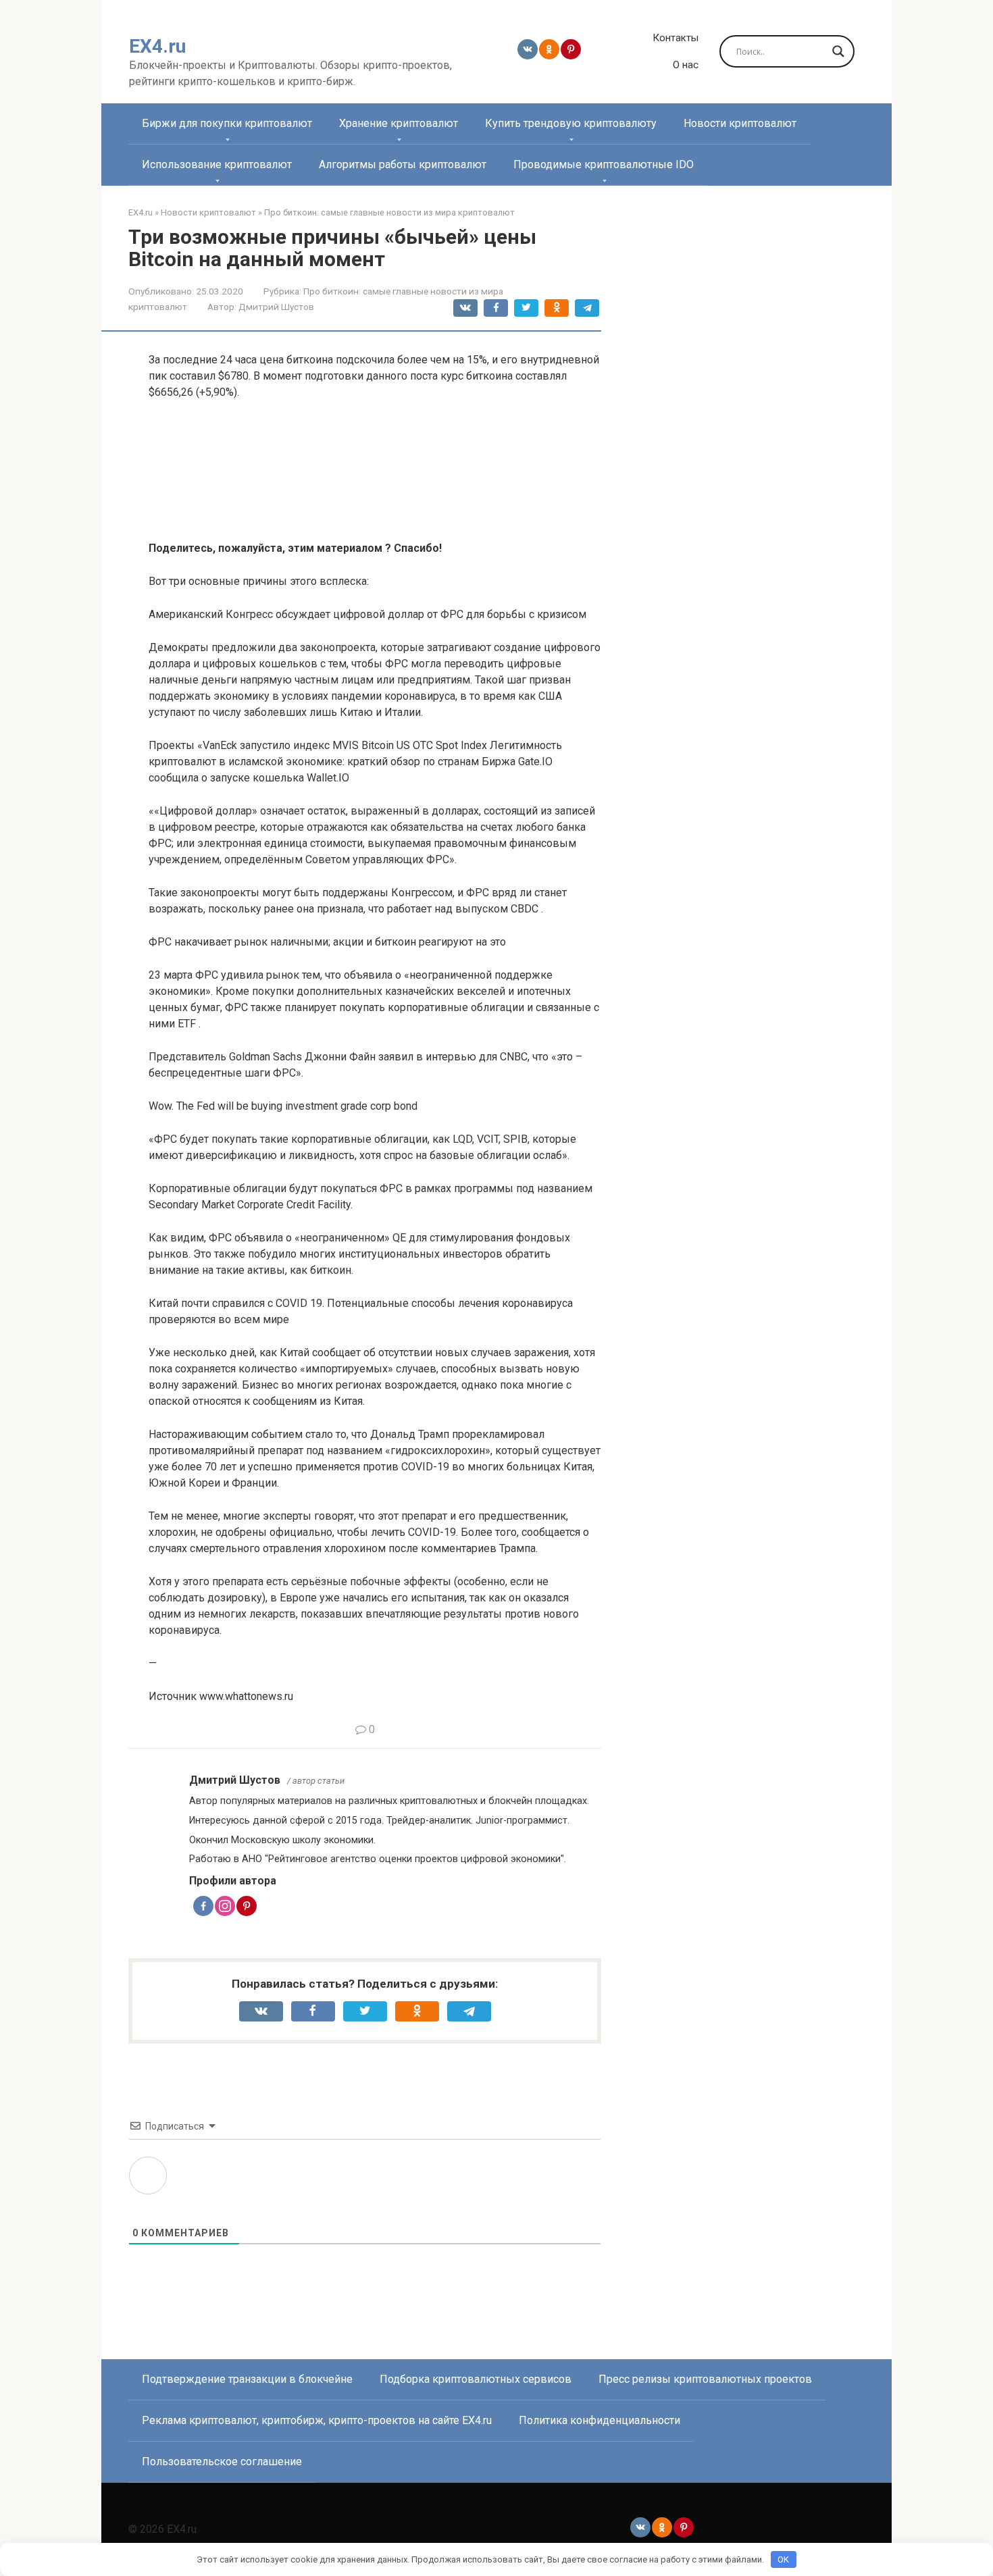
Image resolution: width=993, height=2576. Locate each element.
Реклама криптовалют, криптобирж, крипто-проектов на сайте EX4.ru (317, 2420)
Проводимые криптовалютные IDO (604, 164)
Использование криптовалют (217, 164)
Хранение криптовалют (399, 123)
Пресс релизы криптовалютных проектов (705, 2379)
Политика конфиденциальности (600, 2420)
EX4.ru (157, 46)
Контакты (676, 38)
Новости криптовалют (740, 123)
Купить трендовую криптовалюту (571, 123)
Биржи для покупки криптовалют (227, 123)
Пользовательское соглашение (222, 2462)
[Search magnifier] (838, 51)
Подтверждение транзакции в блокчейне (247, 2379)
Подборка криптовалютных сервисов (476, 2379)
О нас (686, 65)
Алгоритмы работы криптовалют (403, 164)
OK (783, 2559)
